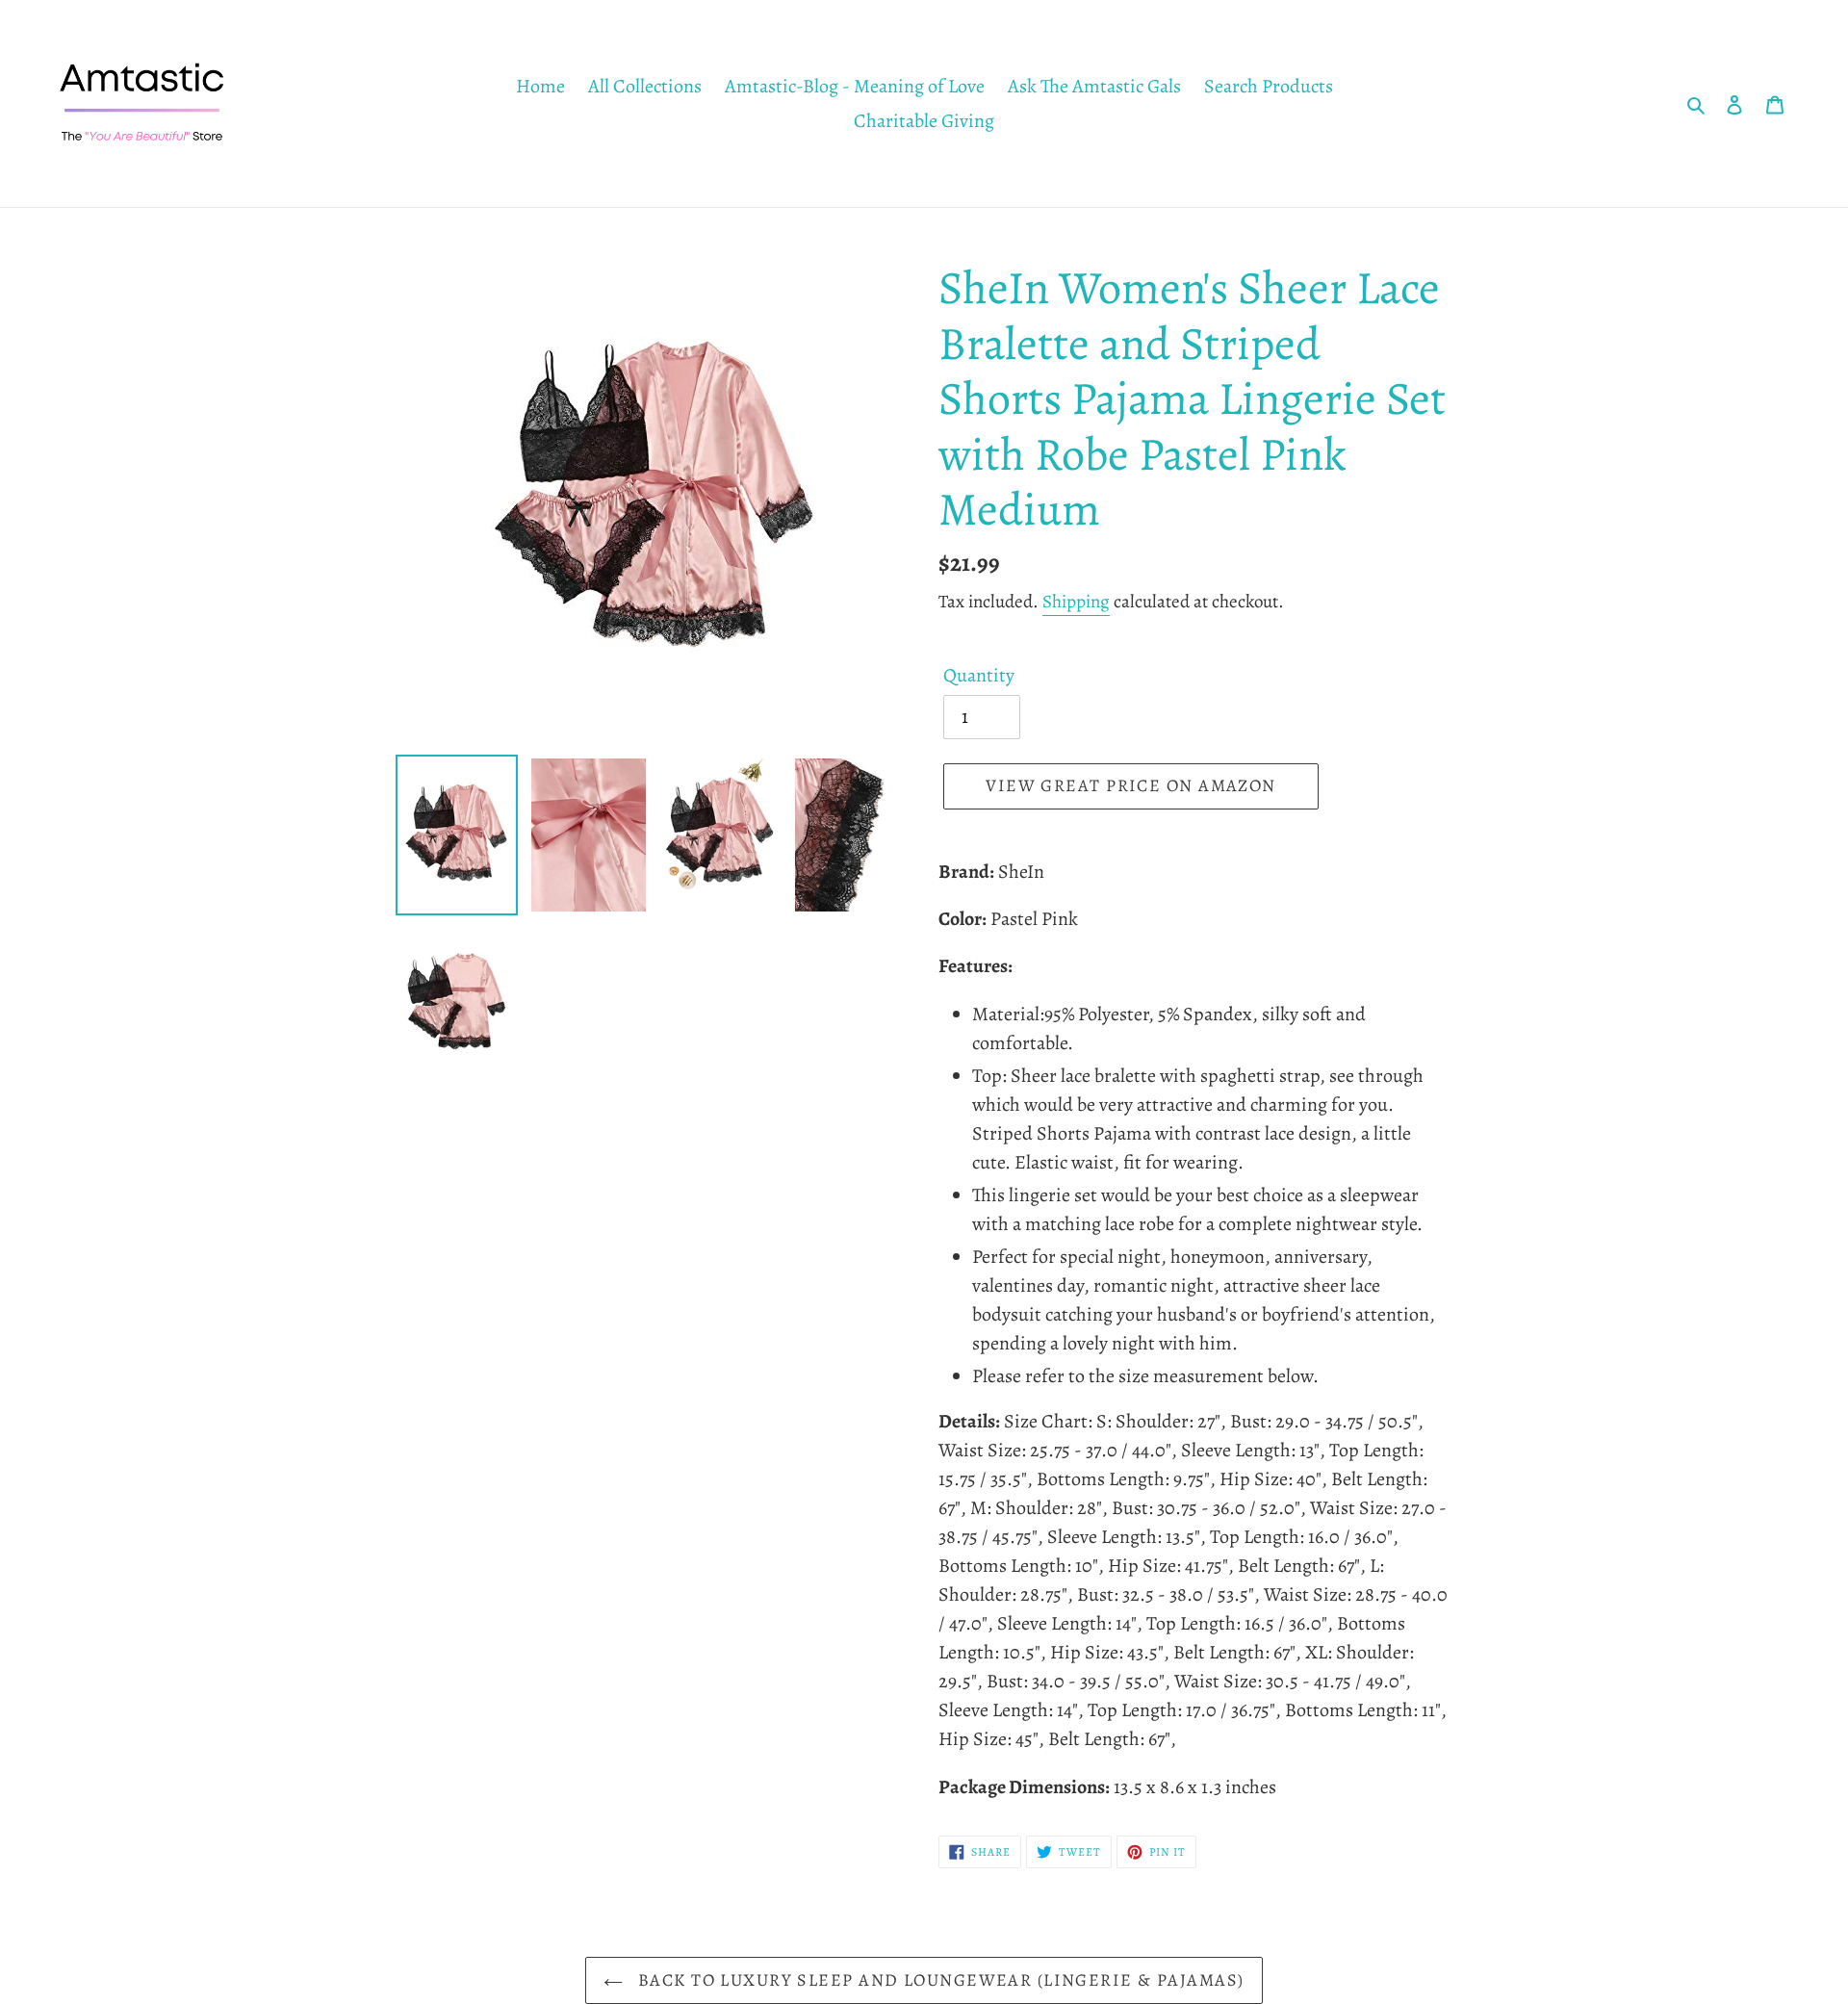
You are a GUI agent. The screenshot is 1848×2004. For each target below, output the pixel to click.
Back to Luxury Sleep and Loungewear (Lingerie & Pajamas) (938, 1980)
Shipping (1076, 602)
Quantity (979, 675)
